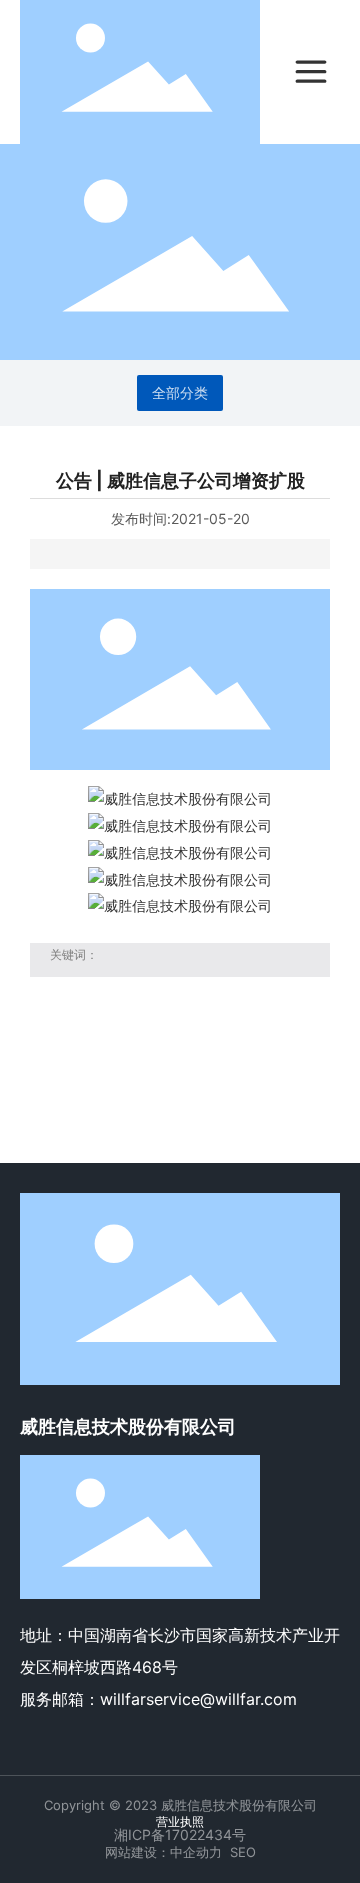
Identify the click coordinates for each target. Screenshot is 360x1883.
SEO (243, 1852)
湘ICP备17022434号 (180, 1834)
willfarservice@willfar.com (198, 1699)
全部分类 (180, 393)
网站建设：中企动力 (163, 1852)
